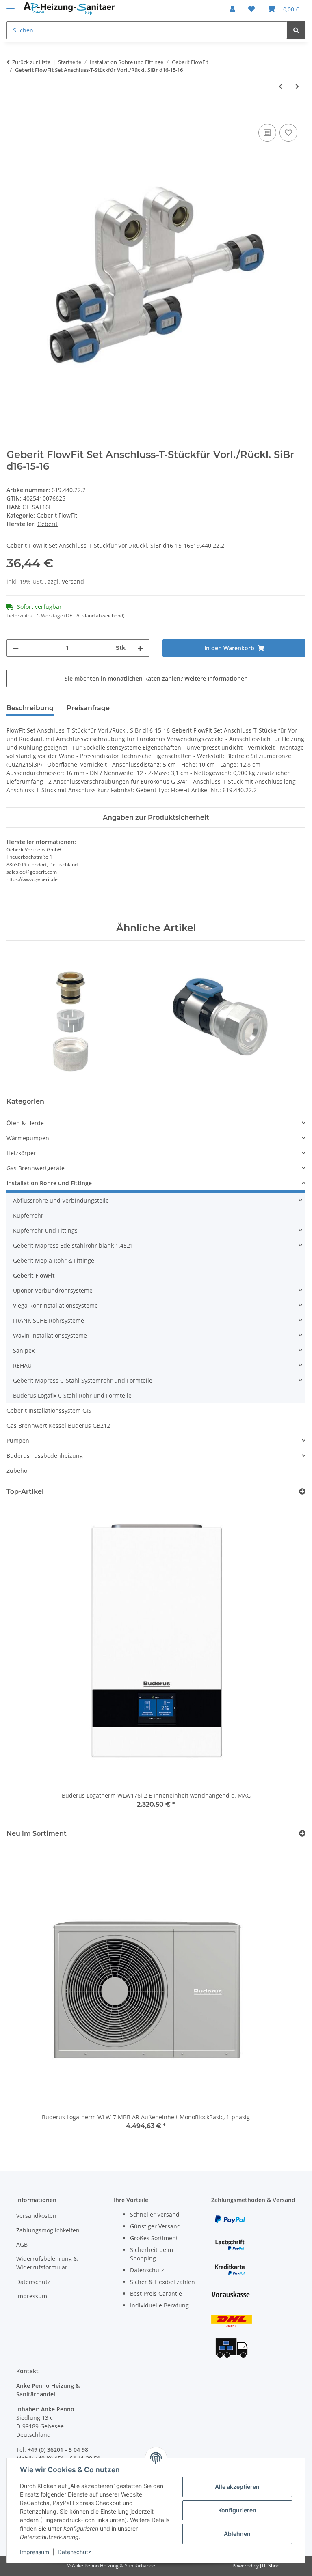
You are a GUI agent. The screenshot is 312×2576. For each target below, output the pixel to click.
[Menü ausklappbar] (11, 5)
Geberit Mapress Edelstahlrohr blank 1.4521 (73, 1245)
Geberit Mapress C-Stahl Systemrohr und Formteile (83, 1380)
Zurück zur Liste (31, 62)
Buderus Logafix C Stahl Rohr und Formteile (72, 1395)
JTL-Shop (270, 2566)
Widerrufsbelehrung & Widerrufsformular (47, 2263)
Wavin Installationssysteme (50, 1335)
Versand (73, 581)
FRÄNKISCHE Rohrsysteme (49, 1320)
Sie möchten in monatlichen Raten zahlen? (156, 678)
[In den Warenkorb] (13, 113)
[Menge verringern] (16, 648)
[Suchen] (296, 30)
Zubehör (18, 1471)
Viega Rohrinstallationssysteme (55, 1305)
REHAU (22, 1365)
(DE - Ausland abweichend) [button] (94, 616)
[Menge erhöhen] (140, 648)
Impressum (35, 2552)
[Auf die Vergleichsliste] (267, 133)
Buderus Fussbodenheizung (45, 1456)
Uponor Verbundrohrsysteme (53, 1290)
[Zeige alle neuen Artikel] (302, 1834)
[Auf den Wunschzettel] (288, 133)
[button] (232, 9)
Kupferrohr (28, 1215)
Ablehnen (237, 2534)
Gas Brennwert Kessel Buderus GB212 (58, 1426)
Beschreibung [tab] (30, 708)
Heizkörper (21, 1153)
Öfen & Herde (25, 1123)
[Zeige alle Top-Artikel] (302, 1492)
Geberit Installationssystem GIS (49, 1410)
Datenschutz (75, 2552)
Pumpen (18, 1441)
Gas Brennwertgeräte (36, 1168)
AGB (22, 2244)
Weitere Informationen (216, 678)
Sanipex (24, 1350)
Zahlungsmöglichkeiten (48, 2230)
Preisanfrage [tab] (88, 708)
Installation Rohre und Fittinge (49, 1183)
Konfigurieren (237, 2510)
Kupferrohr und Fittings (45, 1230)
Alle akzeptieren (237, 2487)
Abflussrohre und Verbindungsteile (61, 1200)
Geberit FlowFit (57, 515)
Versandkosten (36, 2216)
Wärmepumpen (28, 1138)
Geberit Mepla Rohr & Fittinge (54, 1260)
